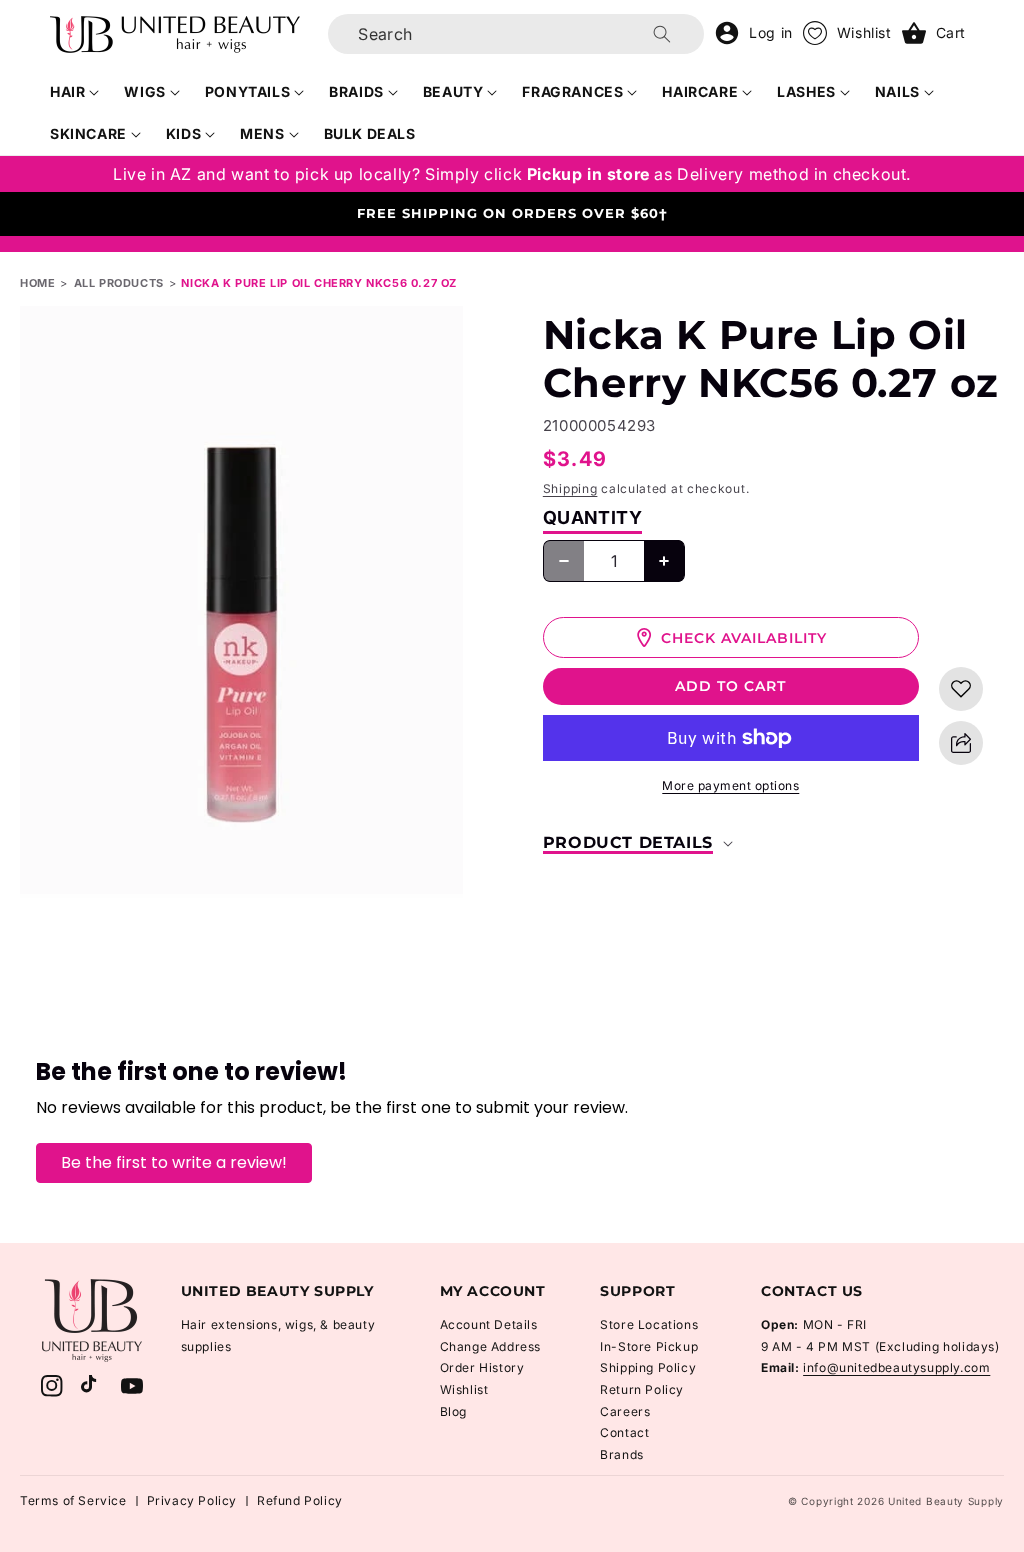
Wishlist (464, 1389)
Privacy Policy (192, 1500)
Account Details (489, 1324)
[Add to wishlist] (961, 689)
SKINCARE (88, 133)
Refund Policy (300, 1500)
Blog (453, 1411)
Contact (624, 1432)
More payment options (730, 785)
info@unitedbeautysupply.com (896, 1367)
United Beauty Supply (946, 1501)
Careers (625, 1411)
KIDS (183, 133)
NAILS (897, 91)
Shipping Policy (648, 1367)
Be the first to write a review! (174, 1162)
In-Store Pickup (649, 1346)
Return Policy (642, 1389)
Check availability (744, 638)
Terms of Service (73, 1500)
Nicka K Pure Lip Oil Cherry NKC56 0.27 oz (319, 283)
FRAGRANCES (572, 91)
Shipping (570, 488)
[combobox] (516, 34)
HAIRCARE (700, 91)
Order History (482, 1367)
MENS (262, 133)
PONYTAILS (247, 91)
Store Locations (649, 1324)
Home (37, 283)
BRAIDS (356, 91)
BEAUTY (453, 91)
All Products (119, 283)
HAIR (67, 91)
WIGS (144, 91)
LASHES (806, 91)
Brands (622, 1454)
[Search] (662, 34)
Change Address (490, 1346)
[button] (75, 92)
